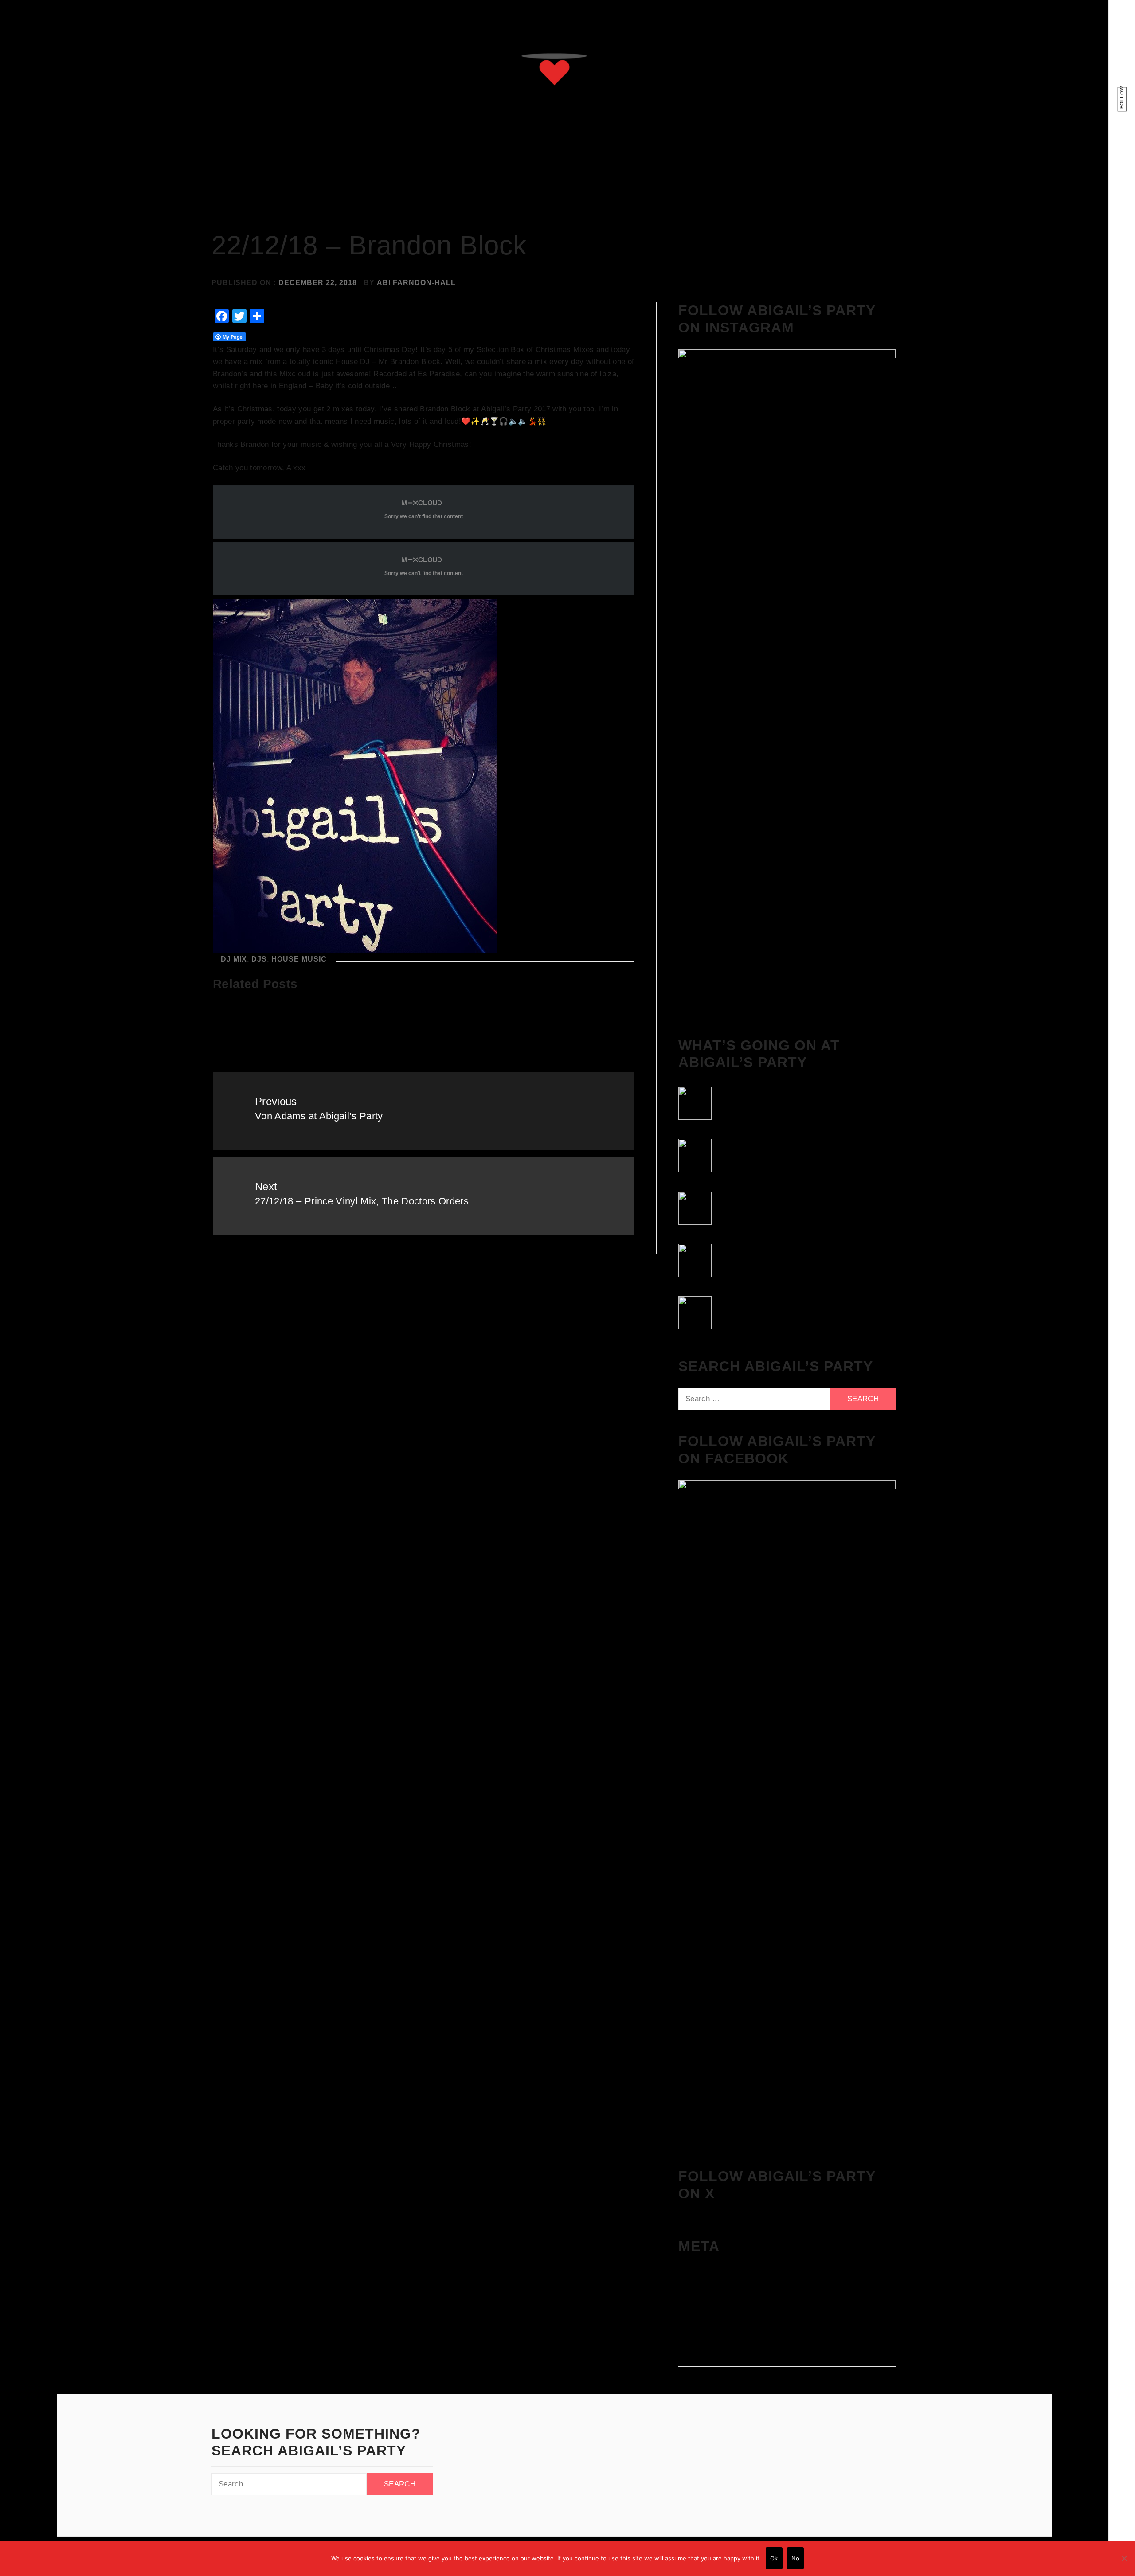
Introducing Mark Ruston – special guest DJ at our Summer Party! (278, 1033)
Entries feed (701, 2304)
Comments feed (707, 2330)
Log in (690, 2278)
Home (544, 164)
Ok (774, 2558)
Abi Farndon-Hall (416, 283)
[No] (1124, 2558)
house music (299, 959)
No (796, 2558)
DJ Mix (234, 959)
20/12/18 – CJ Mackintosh (423, 1020)
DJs (259, 959)
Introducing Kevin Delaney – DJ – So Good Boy (564, 1033)
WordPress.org (706, 2356)
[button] (1122, 24)
